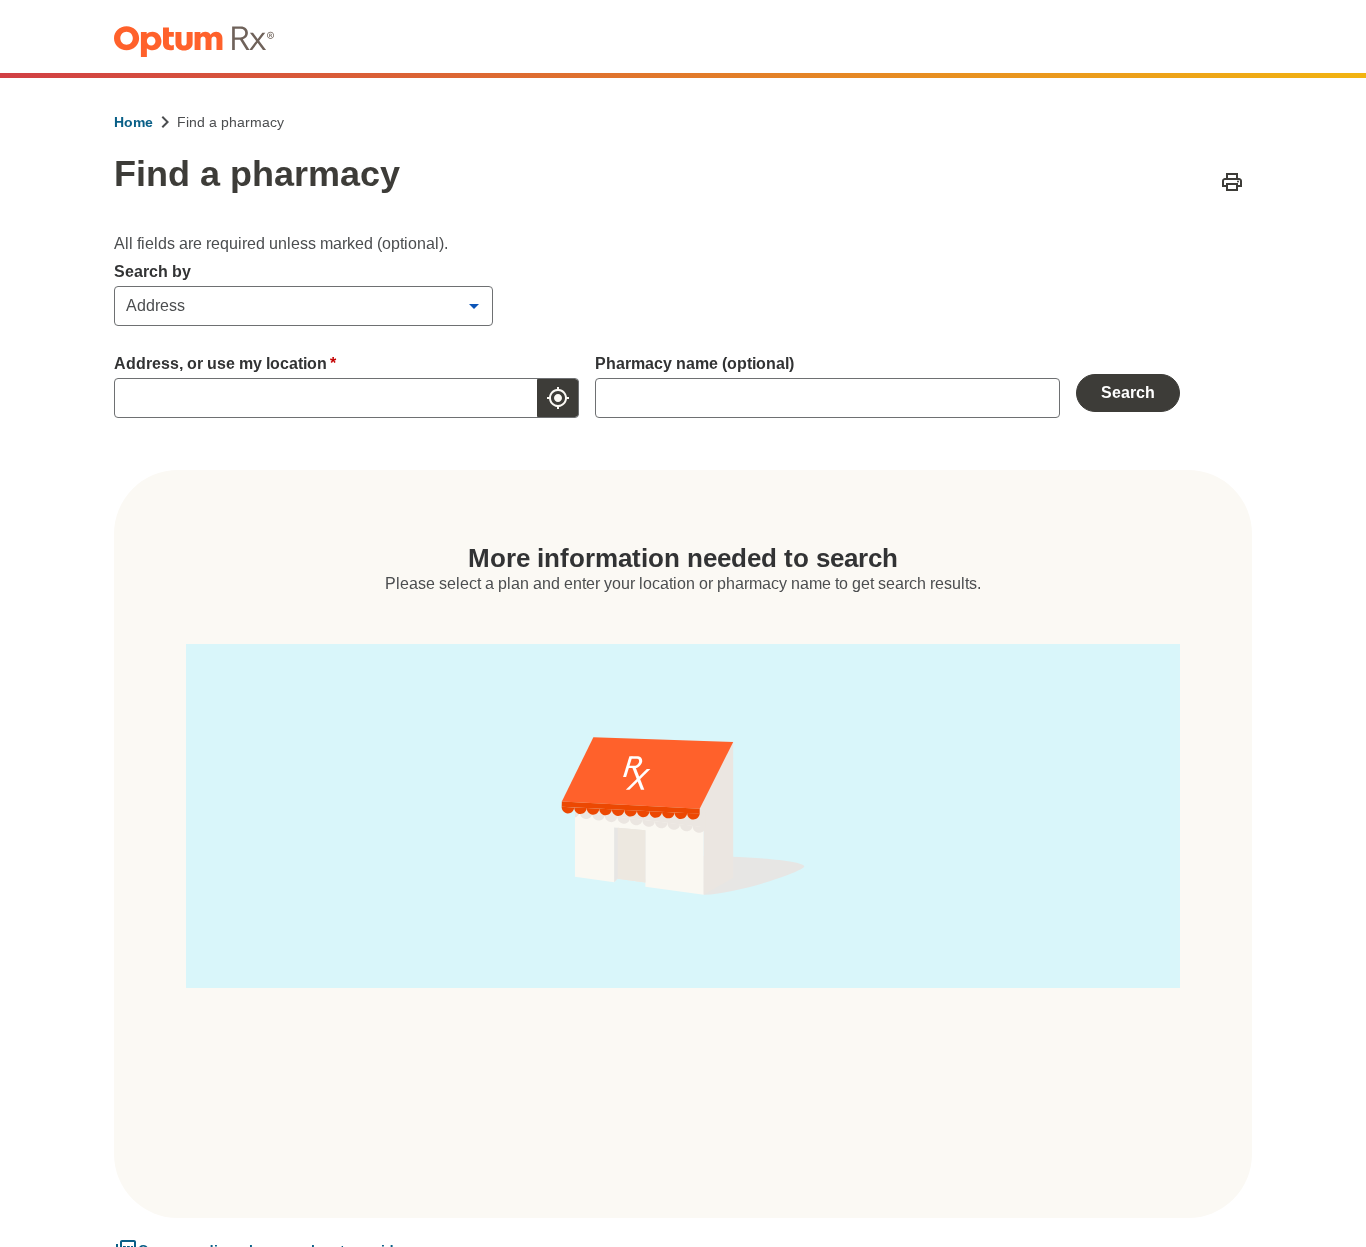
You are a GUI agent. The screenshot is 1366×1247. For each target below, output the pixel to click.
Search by (152, 271)
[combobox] (321, 398)
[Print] (1232, 182)
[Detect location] (558, 398)
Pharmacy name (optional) (694, 363)
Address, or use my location (225, 363)
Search (1128, 392)
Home (133, 122)
